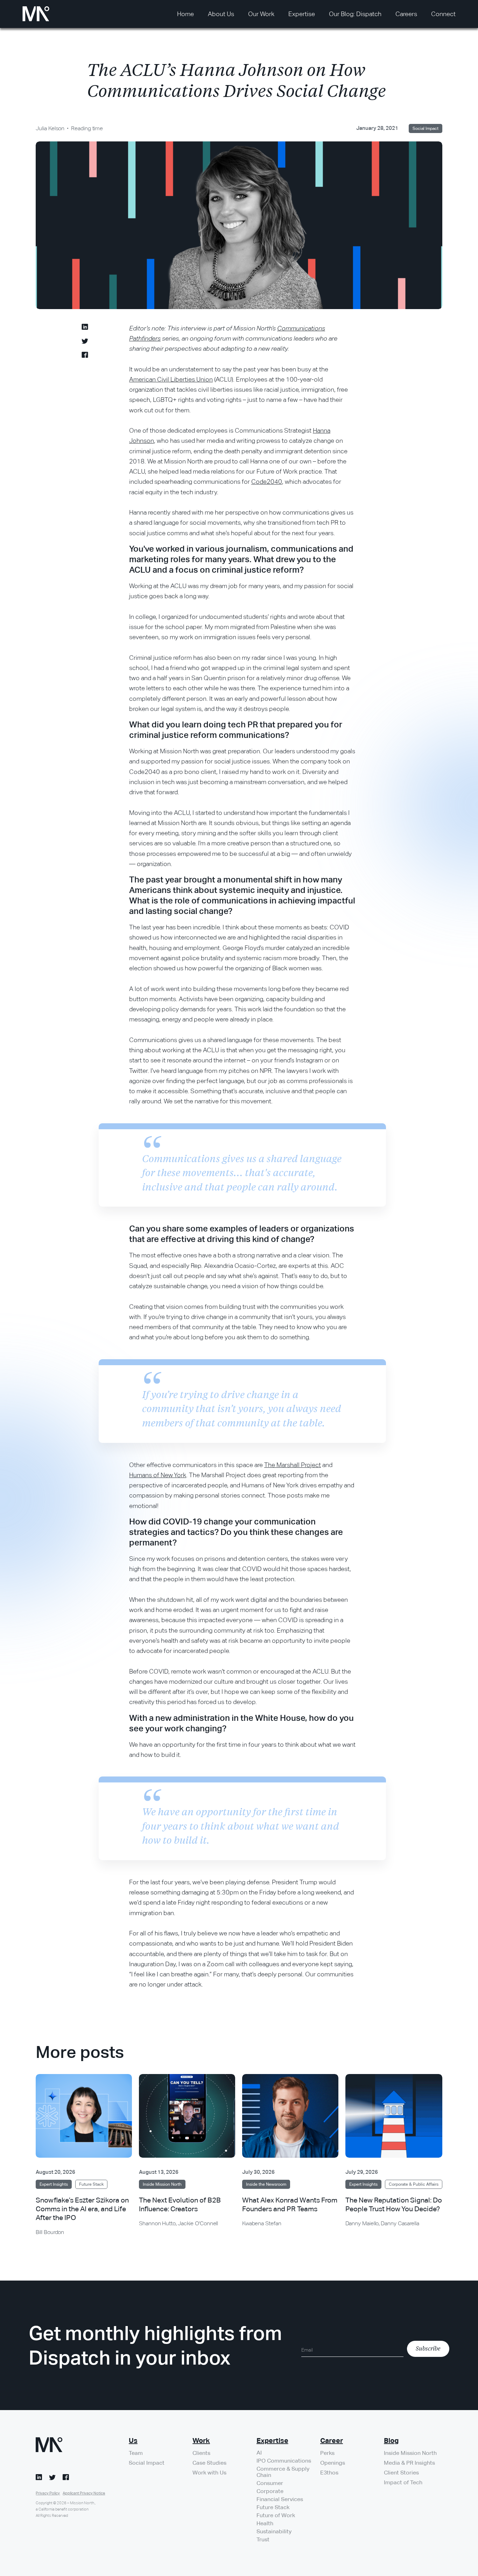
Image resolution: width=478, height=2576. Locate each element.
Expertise (302, 14)
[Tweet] (85, 342)
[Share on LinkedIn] (85, 328)
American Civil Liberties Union (171, 379)
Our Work (261, 14)
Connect (443, 14)
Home (185, 14)
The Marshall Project (293, 1465)
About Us (221, 14)
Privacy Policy (48, 2493)
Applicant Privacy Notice (84, 2493)
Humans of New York (158, 1475)
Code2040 (267, 481)
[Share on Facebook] (85, 356)
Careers (406, 14)
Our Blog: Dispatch (355, 14)
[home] (36, 14)
